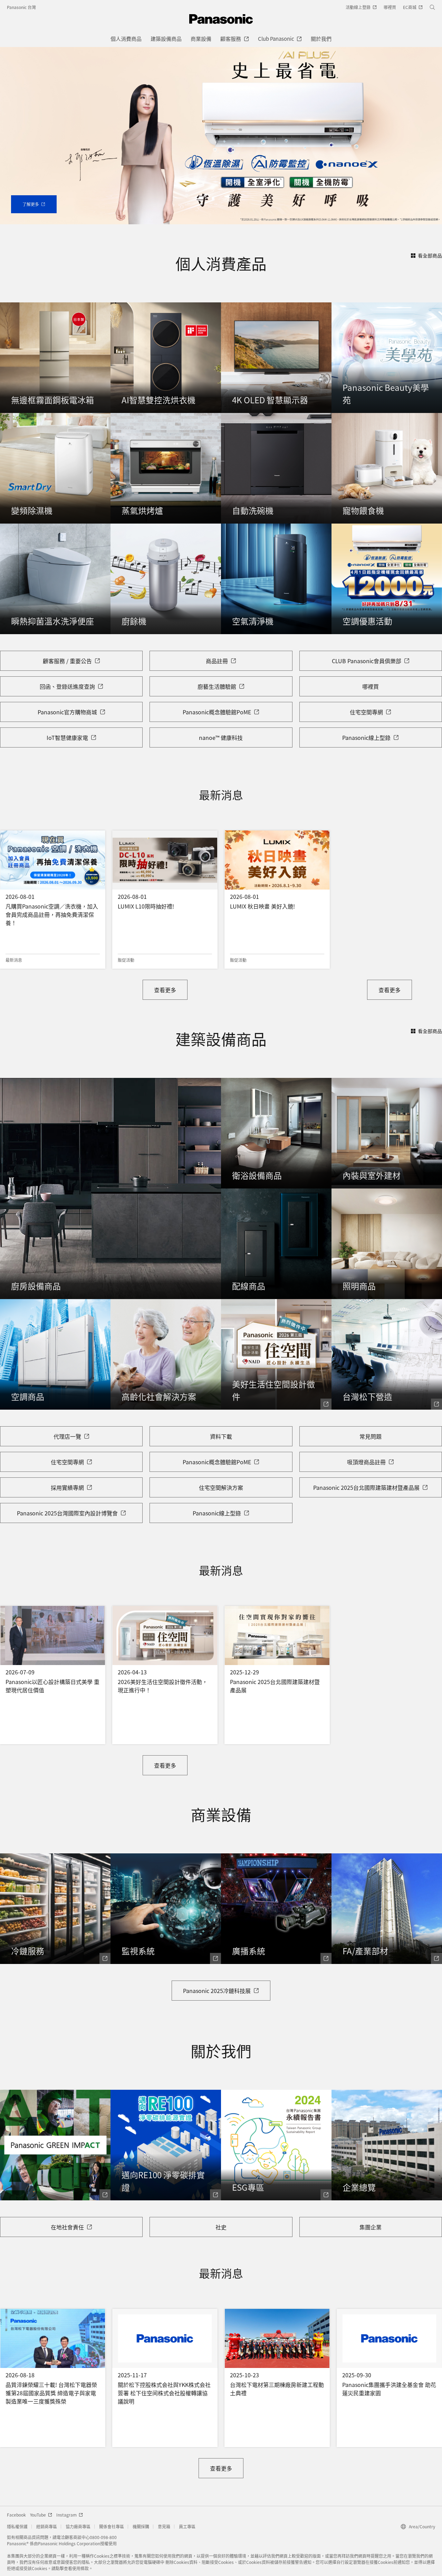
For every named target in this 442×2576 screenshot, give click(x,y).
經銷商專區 (47, 2526)
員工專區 (187, 2526)
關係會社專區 (112, 2526)
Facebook (16, 2515)
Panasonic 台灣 (21, 7)
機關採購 (141, 2526)
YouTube (38, 2515)
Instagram (66, 2515)
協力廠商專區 (78, 2526)
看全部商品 (430, 255)
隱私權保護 (17, 2526)
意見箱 (164, 2526)
